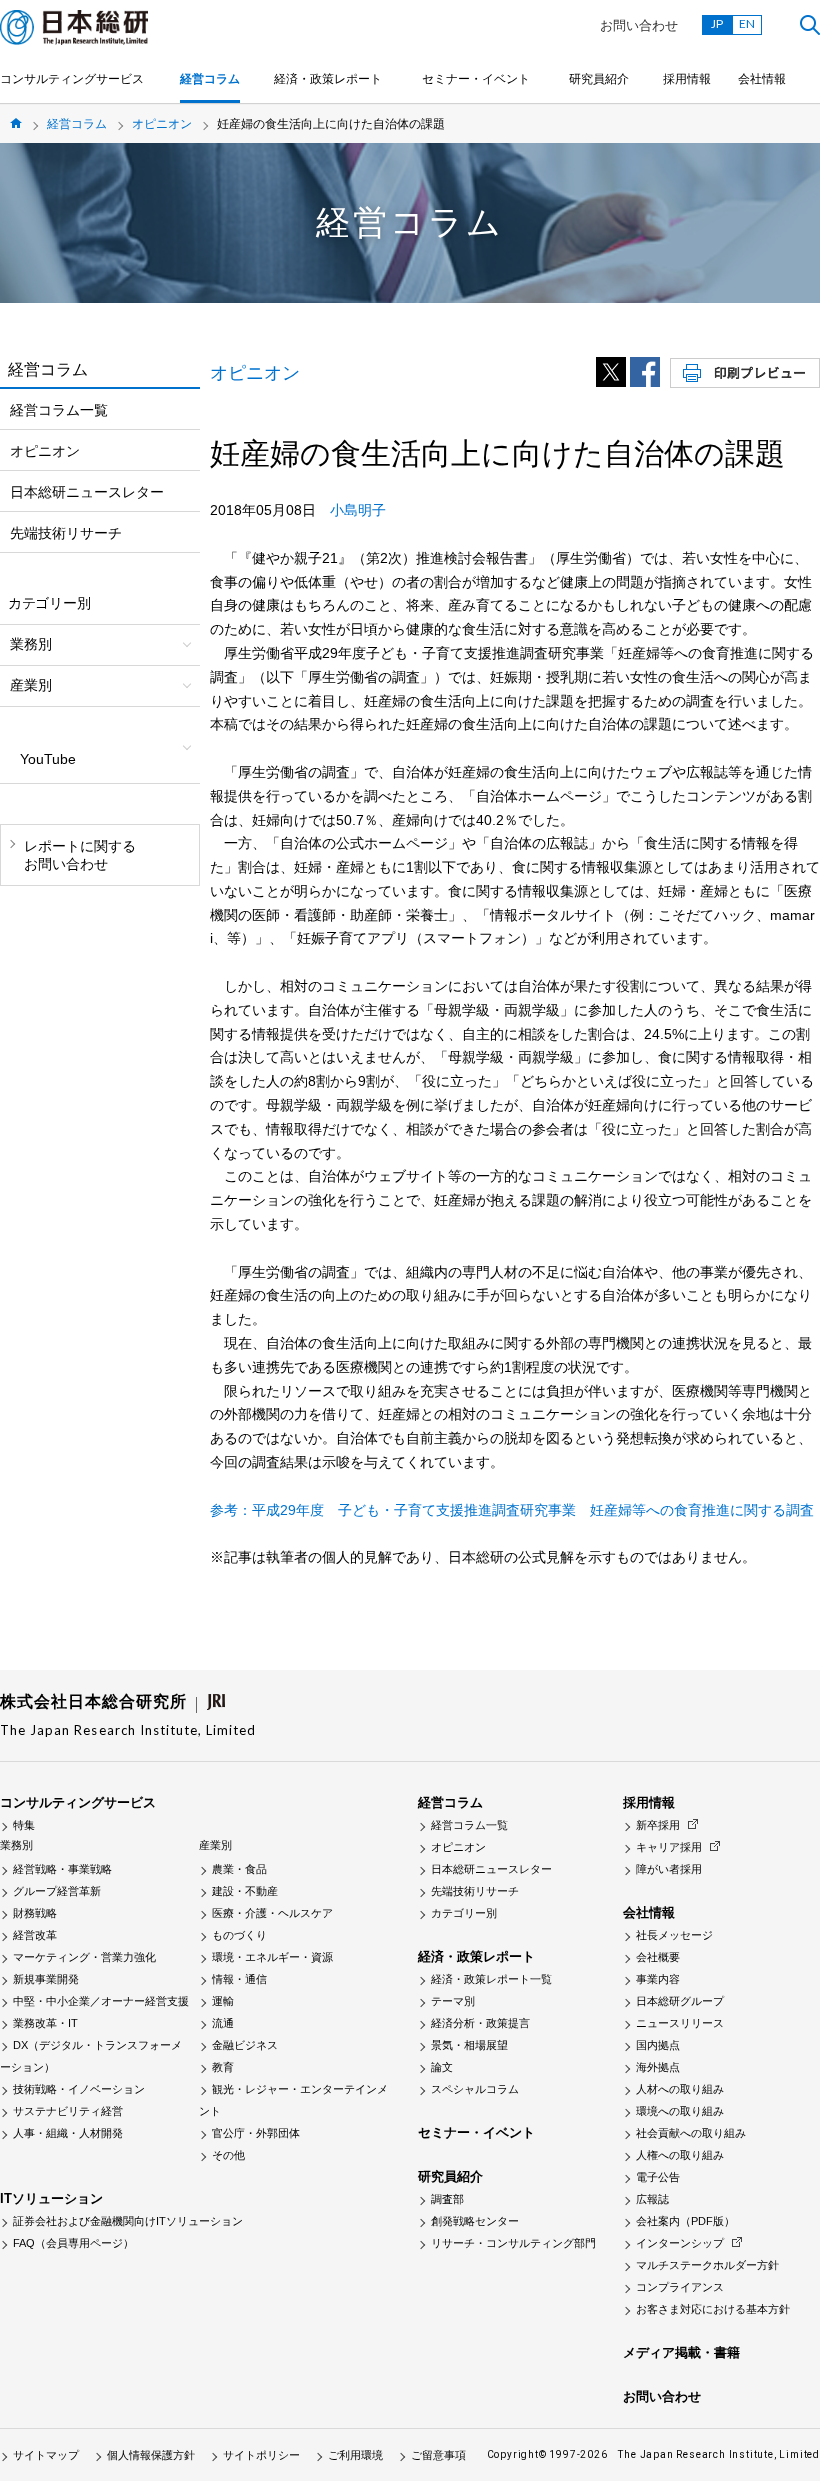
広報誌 (652, 2199)
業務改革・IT (45, 2023)
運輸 (223, 2001)
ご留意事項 (438, 2455)
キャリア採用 (669, 1847)
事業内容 (658, 1979)
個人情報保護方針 (151, 2455)
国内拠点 (658, 2045)
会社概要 (658, 1957)
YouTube (48, 759)
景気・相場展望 (469, 2045)
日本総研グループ (680, 2001)
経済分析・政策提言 (480, 2023)
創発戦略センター (475, 2221)
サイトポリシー (261, 2455)
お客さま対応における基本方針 (713, 2309)
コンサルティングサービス (72, 79)
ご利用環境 (355, 2455)
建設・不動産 (245, 1891)
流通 (223, 2023)
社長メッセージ (674, 1935)
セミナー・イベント (476, 79)
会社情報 (762, 79)
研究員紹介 (599, 79)
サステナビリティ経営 (68, 2111)
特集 (24, 1825)
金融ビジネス (245, 2045)
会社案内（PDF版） (685, 2221)
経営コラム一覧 (59, 410)
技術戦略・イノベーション (79, 2089)
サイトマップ (46, 2455)
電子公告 (658, 2177)
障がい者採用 (669, 1869)
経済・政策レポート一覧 (491, 1979)
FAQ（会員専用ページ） (73, 2243)
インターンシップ (680, 2243)
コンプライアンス (680, 2287)
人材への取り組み (680, 2089)
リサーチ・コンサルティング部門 (513, 2243)
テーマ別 (453, 2001)
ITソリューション (51, 2198)
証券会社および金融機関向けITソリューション (128, 2221)
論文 (442, 2067)
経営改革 (35, 1935)
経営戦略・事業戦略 (62, 1869)
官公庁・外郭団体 (256, 2133)
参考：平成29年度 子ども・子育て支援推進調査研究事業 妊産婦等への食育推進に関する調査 (512, 1510)
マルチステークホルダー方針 (707, 2265)
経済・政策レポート (328, 79)
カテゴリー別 (464, 1913)
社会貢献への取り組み (691, 2133)
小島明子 (358, 510)
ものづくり (239, 1935)
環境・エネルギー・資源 (272, 1957)
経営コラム (210, 79)
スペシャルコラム (475, 2089)
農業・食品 (239, 1869)
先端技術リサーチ (66, 533)
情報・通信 (239, 1979)
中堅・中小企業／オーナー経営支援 (101, 2001)
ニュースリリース (680, 2023)
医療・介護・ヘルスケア (272, 1913)
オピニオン (162, 124)
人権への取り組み (680, 2155)
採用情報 (687, 79)
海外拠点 (658, 2067)
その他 (228, 2155)
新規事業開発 (46, 1979)
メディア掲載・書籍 (681, 2352)
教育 (223, 2067)
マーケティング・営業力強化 (84, 1957)
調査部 (447, 2199)
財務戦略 (35, 1913)
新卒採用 (658, 1825)
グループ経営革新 (57, 1891)
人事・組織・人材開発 (68, 2133)
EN (747, 23)
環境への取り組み (680, 2111)
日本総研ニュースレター (87, 492)
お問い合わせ (639, 25)
